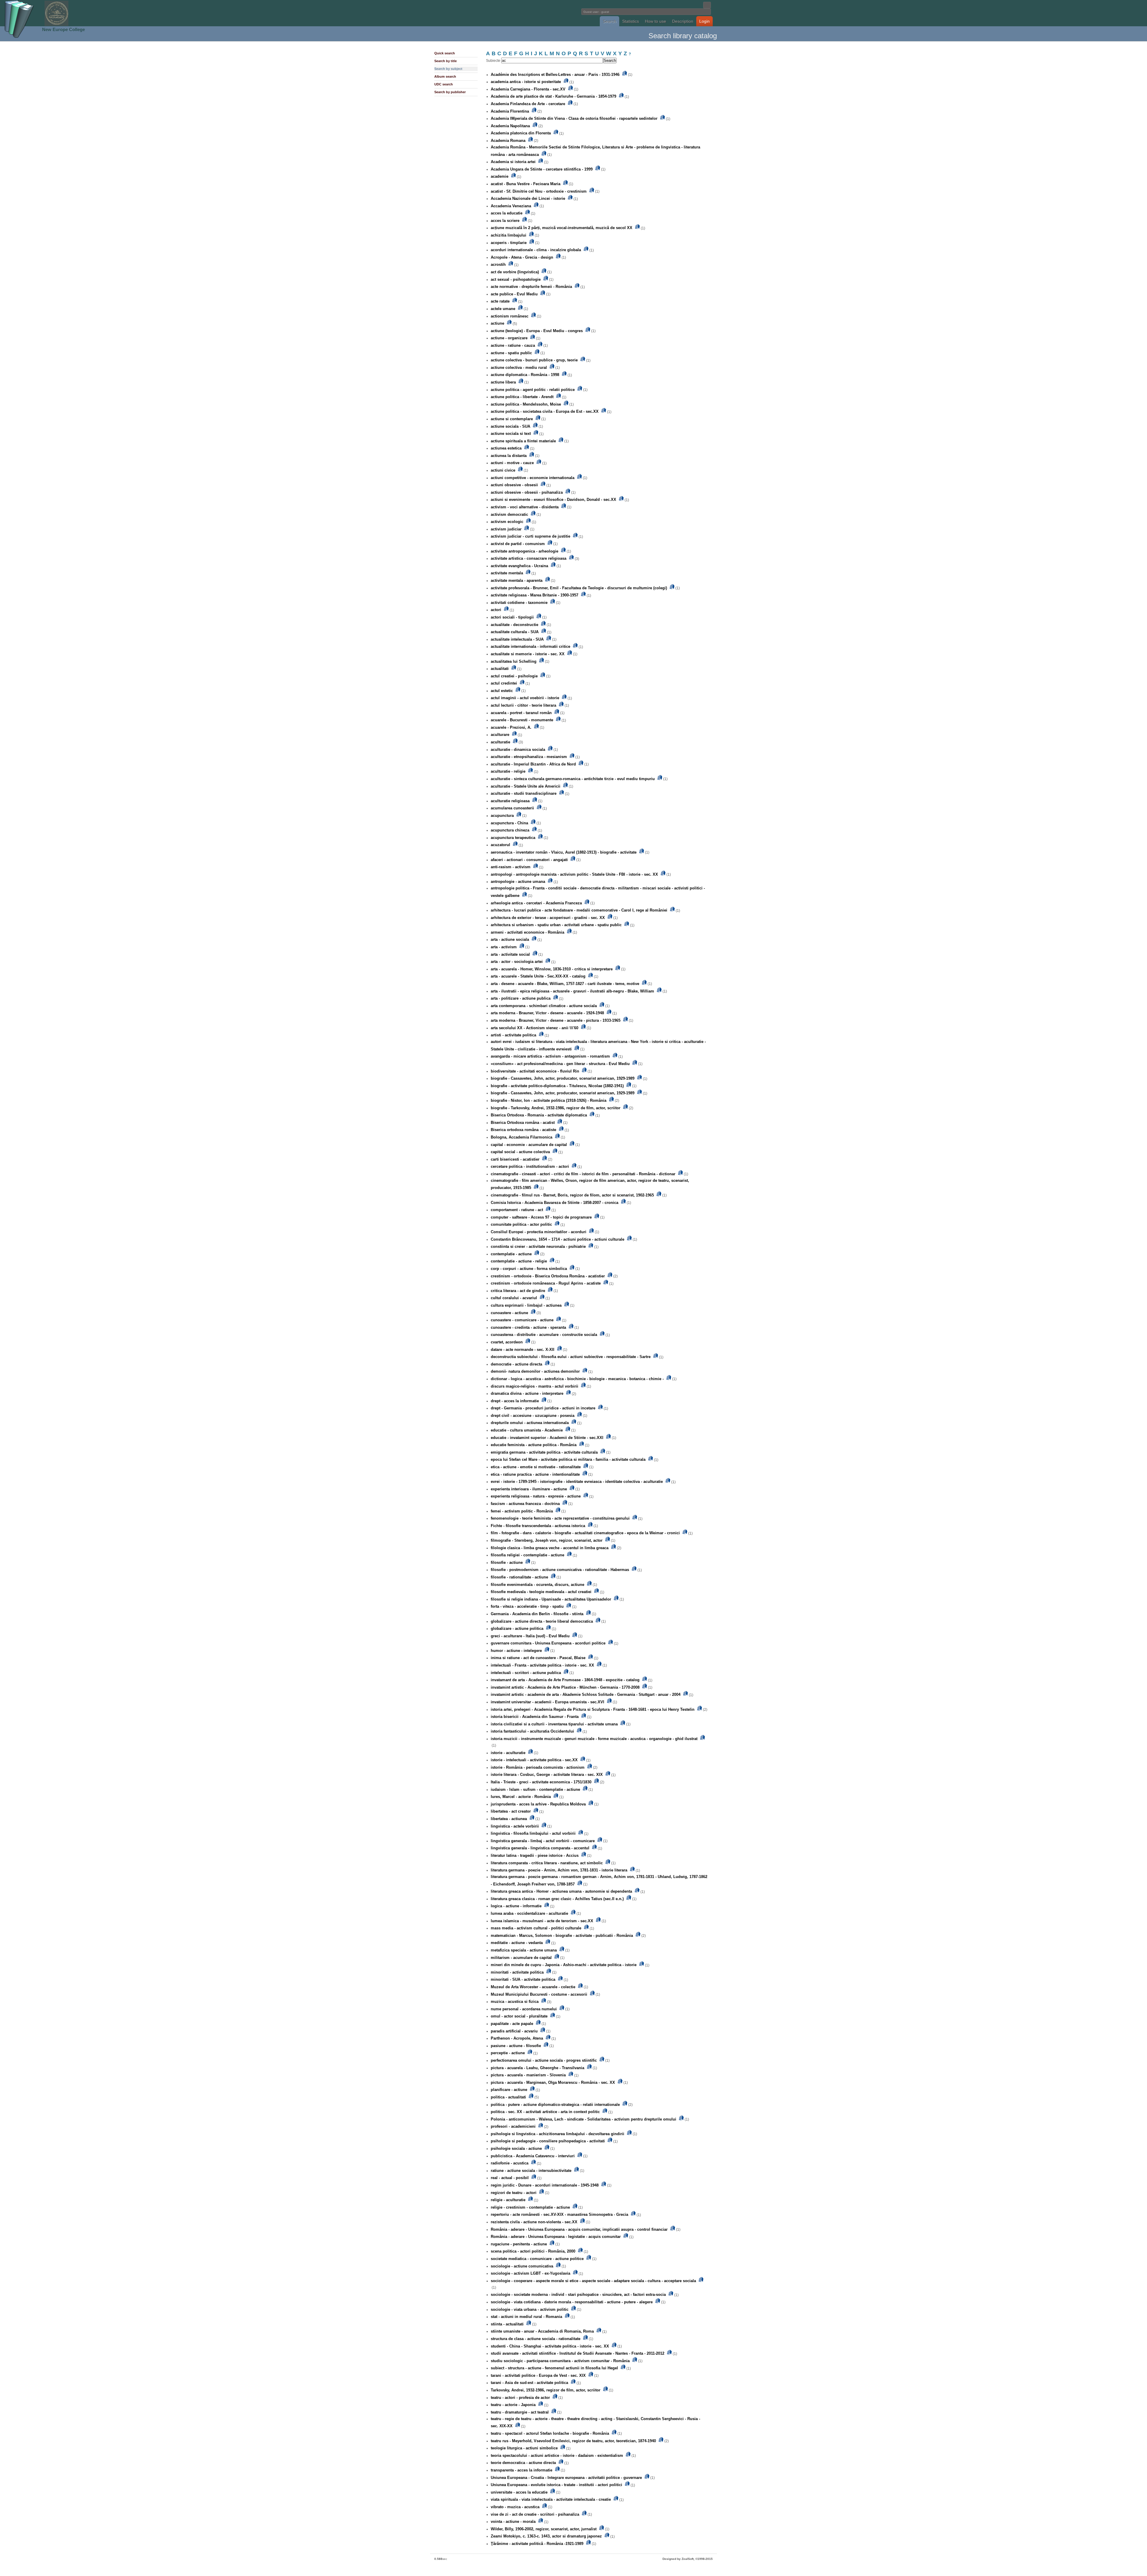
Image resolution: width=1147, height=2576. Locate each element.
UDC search (444, 84)
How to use (655, 21)
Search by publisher (450, 92)
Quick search (445, 53)
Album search (445, 76)
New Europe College (63, 29)
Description (683, 21)
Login (704, 21)
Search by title (446, 61)
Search (609, 21)
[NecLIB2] (56, 25)
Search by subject (448, 69)
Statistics (631, 21)
